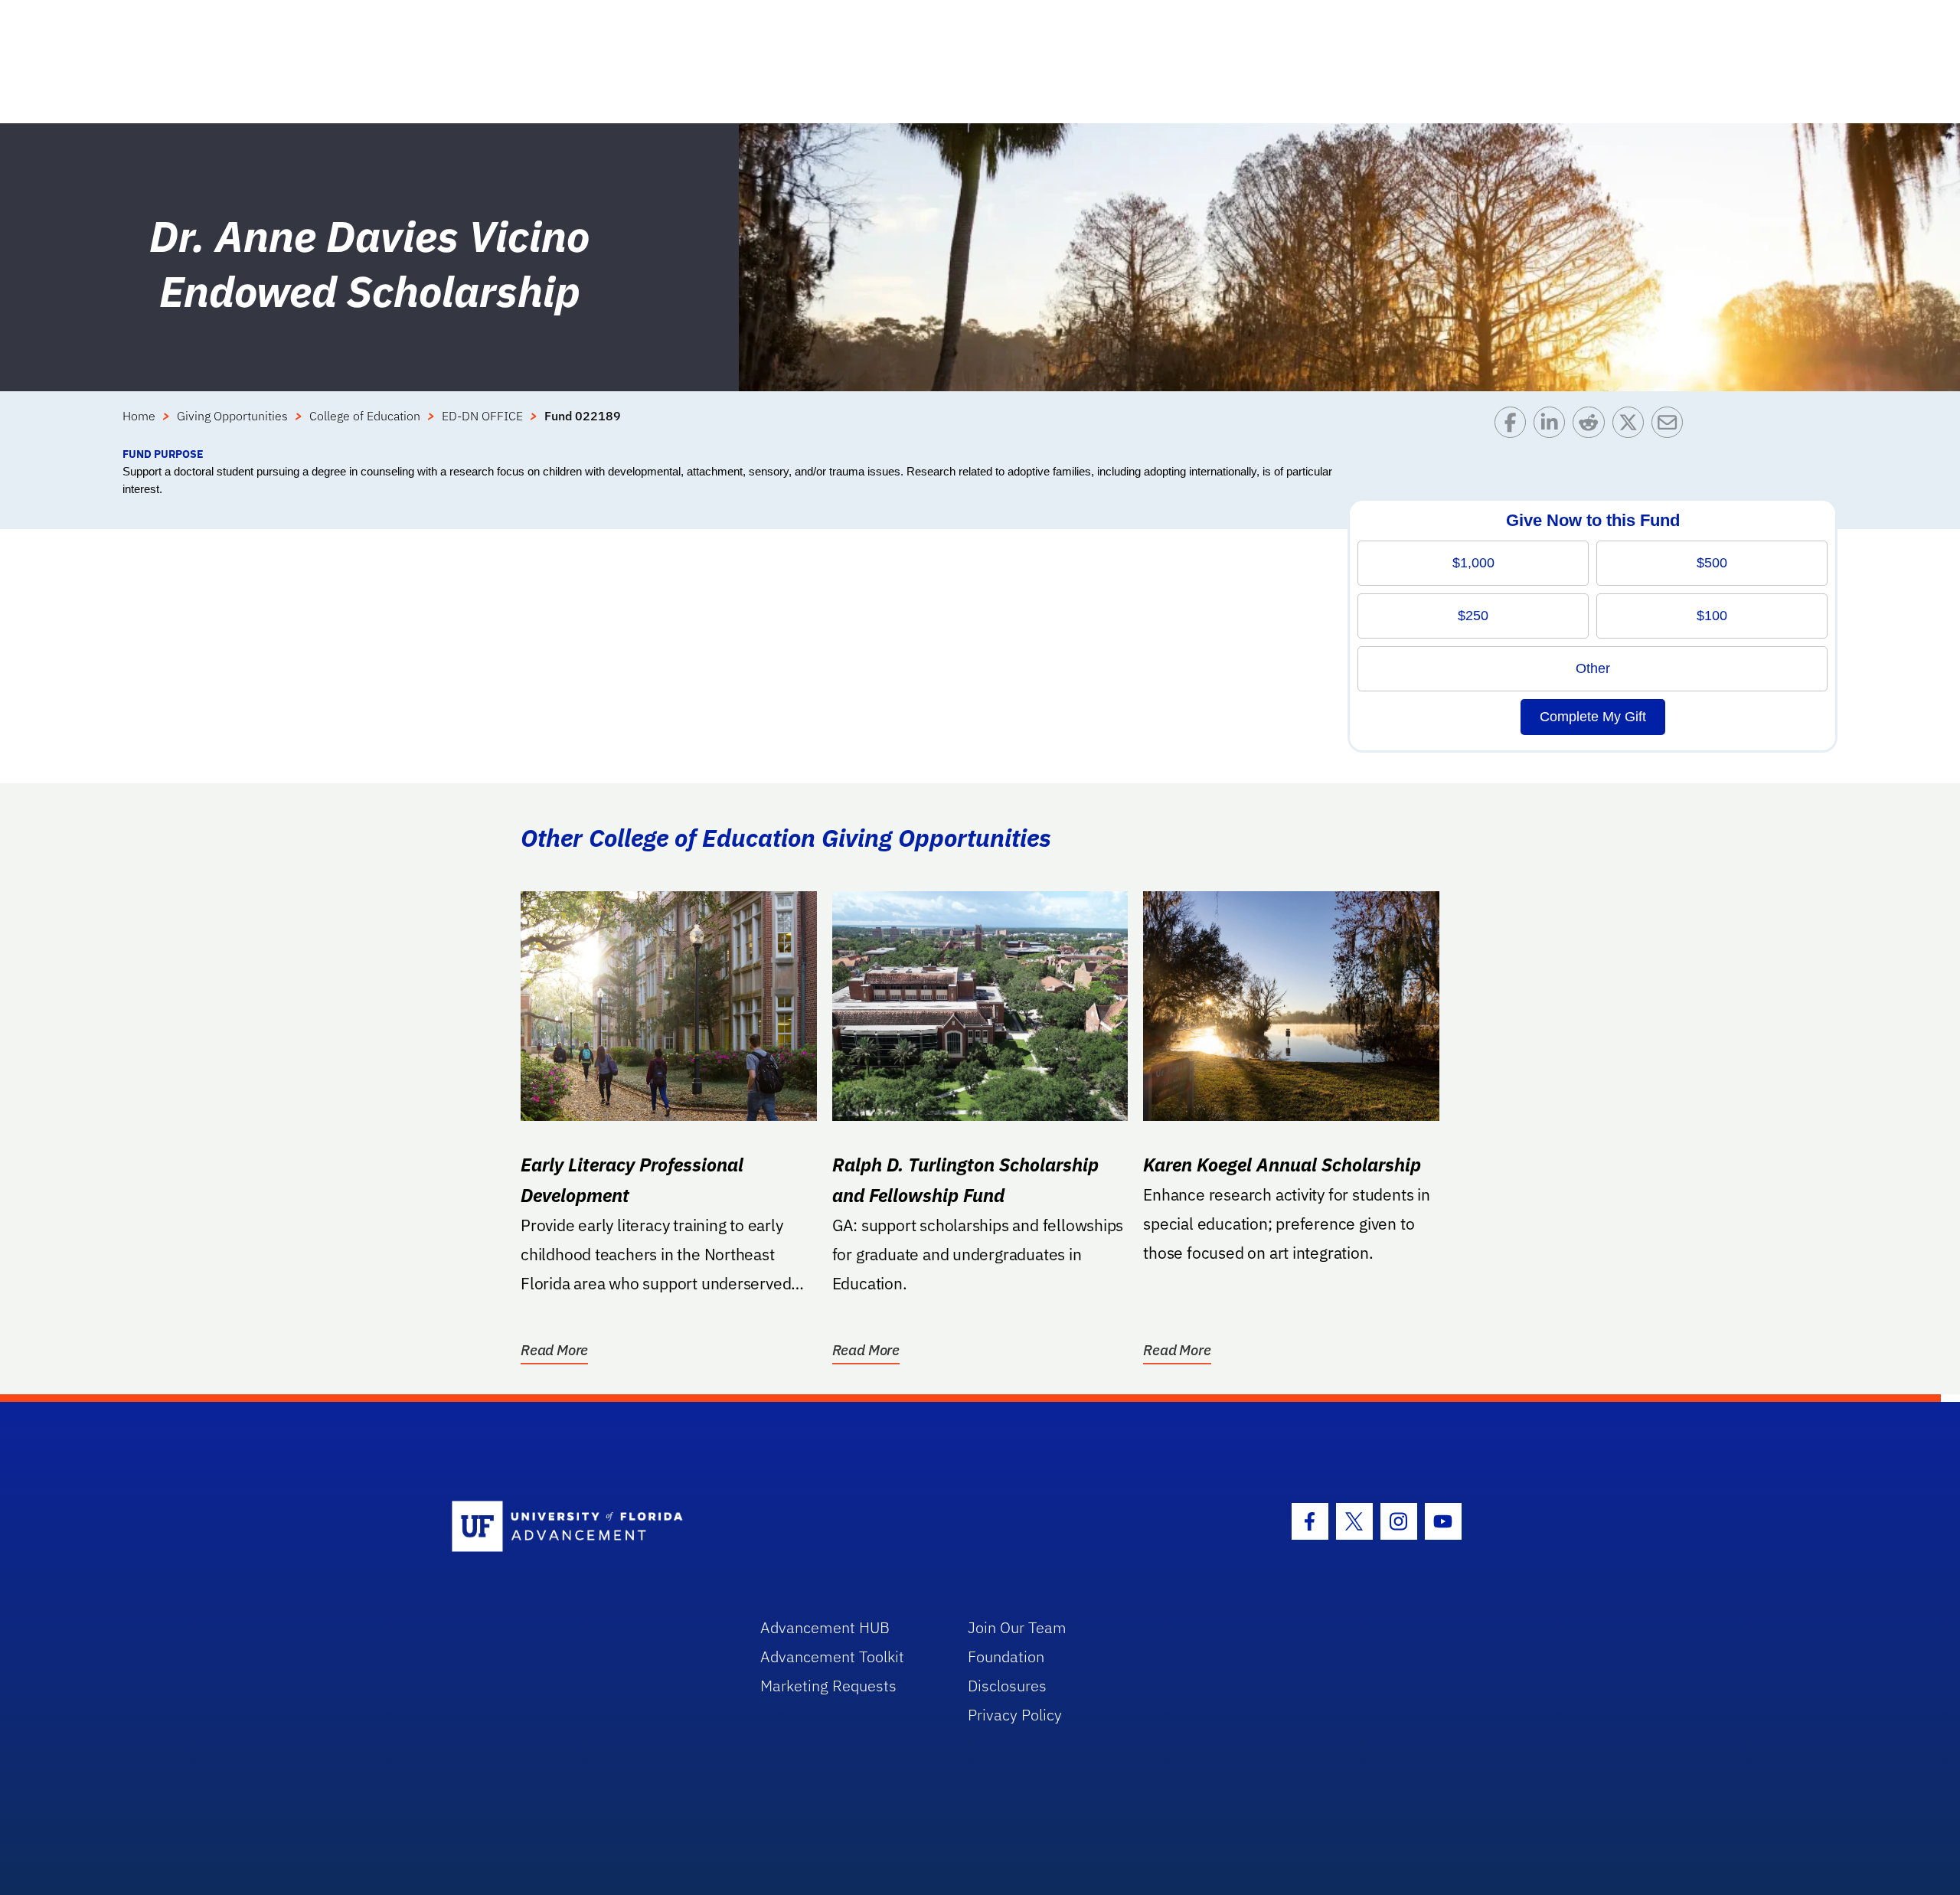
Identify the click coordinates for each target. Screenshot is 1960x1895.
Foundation (1006, 1656)
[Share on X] (1632, 426)
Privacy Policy (1015, 1715)
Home (139, 416)
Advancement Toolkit (832, 1656)
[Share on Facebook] (1514, 426)
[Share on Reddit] (1592, 426)
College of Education (365, 416)
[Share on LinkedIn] (1553, 426)
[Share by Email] (1671, 426)
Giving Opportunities (232, 416)
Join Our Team (1017, 1627)
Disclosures (1007, 1686)
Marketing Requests (828, 1686)
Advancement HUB (825, 1627)
